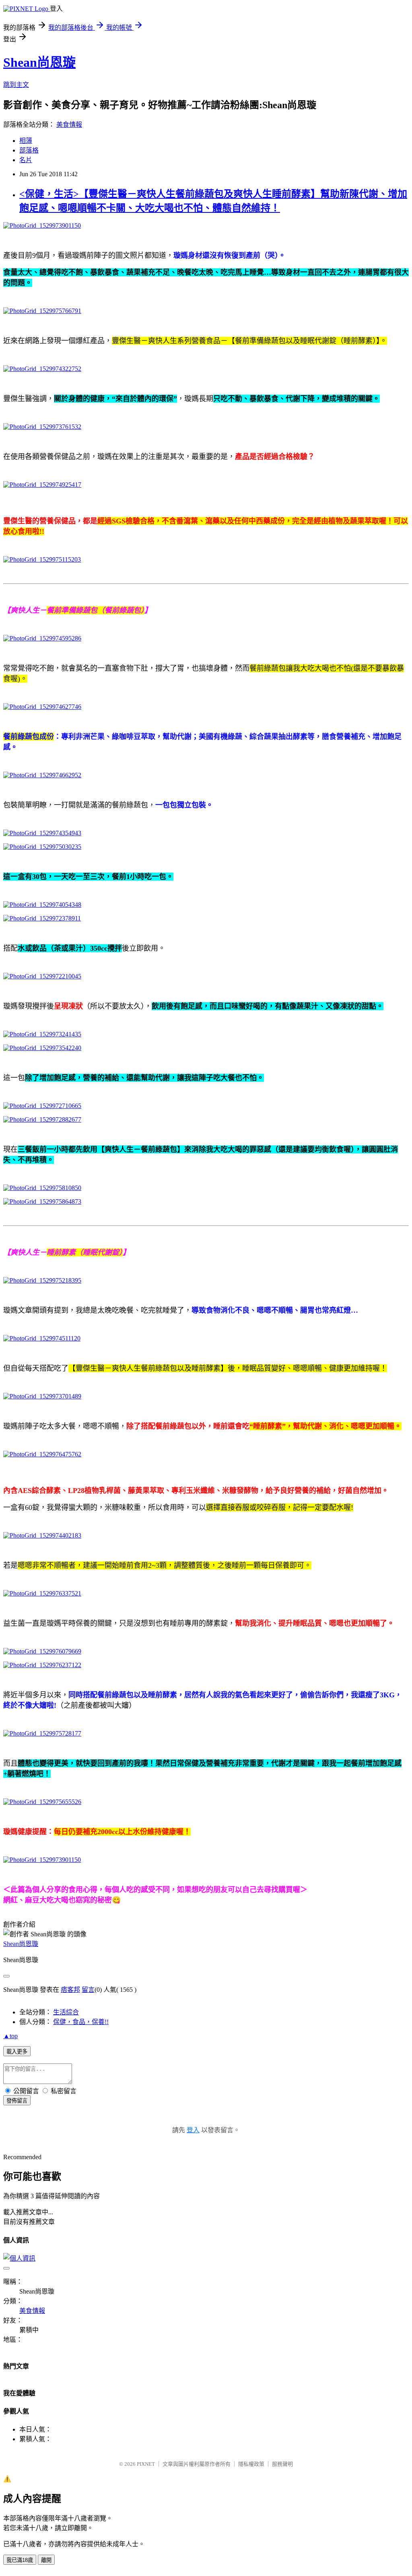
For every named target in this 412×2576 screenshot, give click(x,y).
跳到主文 (16, 85)
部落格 (29, 150)
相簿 (26, 141)
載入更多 (17, 2052)
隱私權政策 (251, 2464)
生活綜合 (66, 2012)
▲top (10, 2036)
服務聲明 (282, 2464)
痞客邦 (70, 1990)
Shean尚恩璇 (39, 62)
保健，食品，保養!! (81, 2022)
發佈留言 (17, 2101)
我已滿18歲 (20, 2560)
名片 (26, 160)
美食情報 (69, 125)
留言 (88, 1990)
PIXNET (146, 2464)
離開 (46, 2560)
